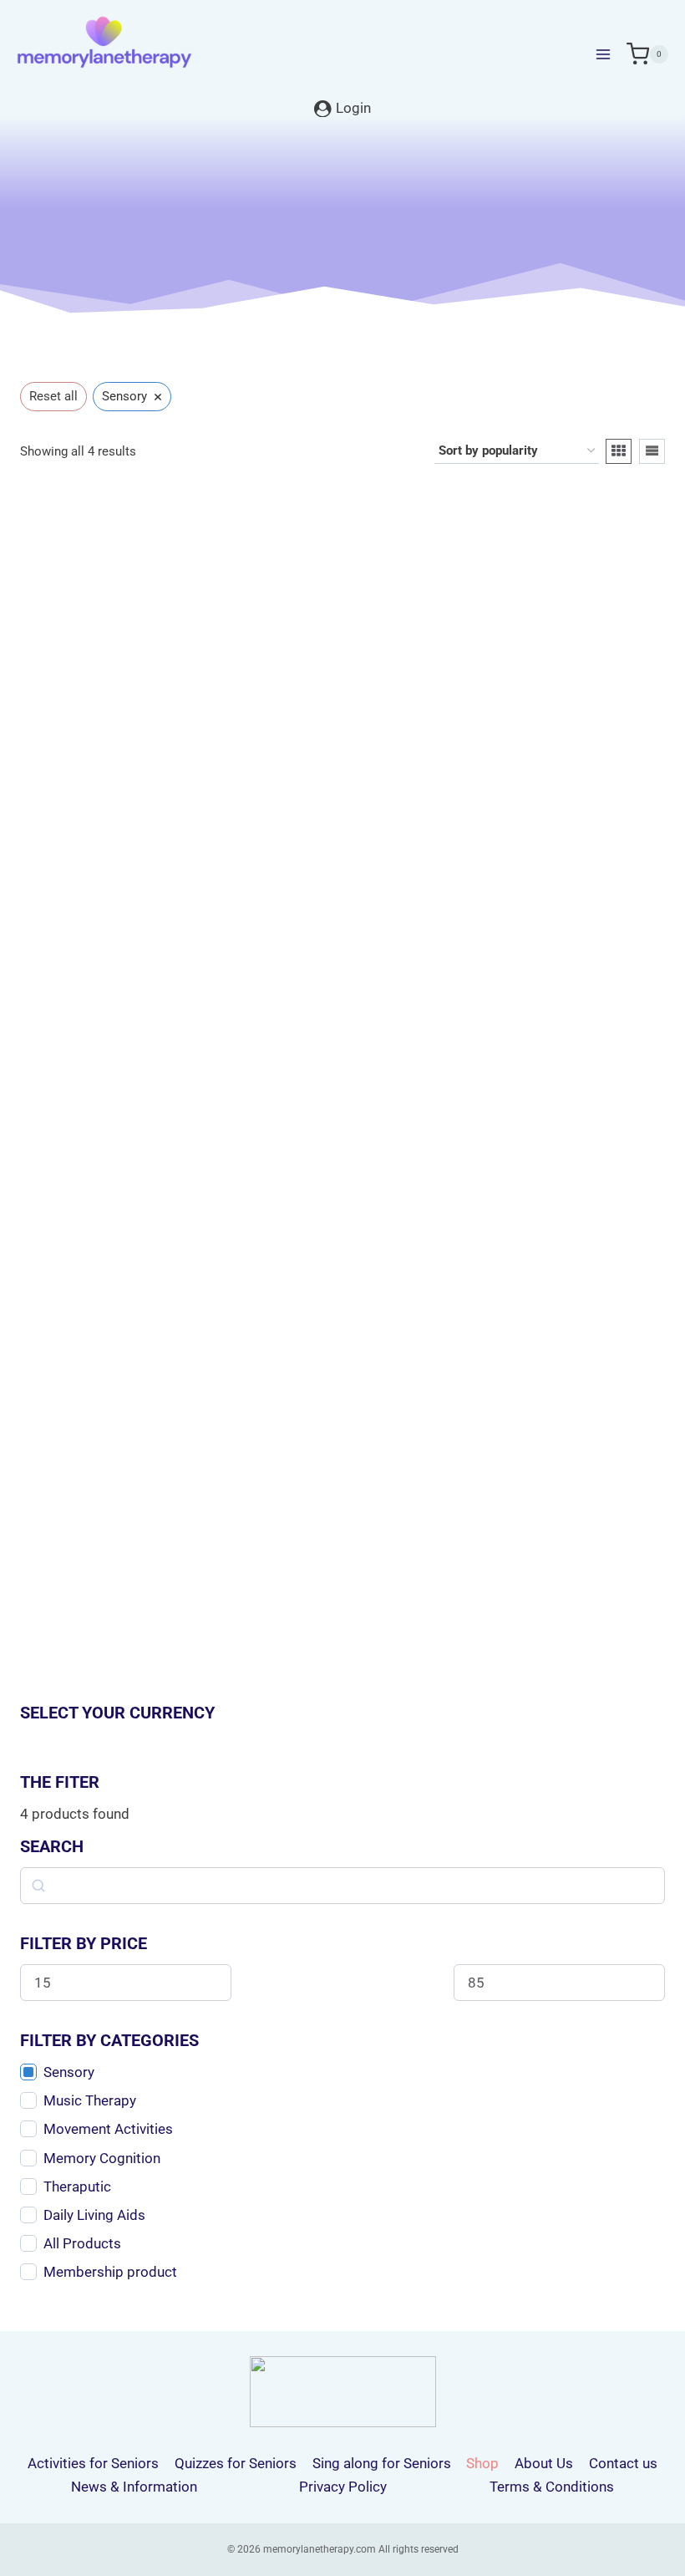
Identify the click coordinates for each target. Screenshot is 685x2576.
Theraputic (77, 2187)
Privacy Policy (343, 2487)
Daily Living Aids (94, 2215)
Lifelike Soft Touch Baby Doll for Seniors (173, 833)
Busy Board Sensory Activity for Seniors (512, 833)
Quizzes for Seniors (236, 2463)
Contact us (623, 2463)
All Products (82, 2243)
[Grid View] (619, 451)
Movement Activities (108, 2129)
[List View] (652, 451)
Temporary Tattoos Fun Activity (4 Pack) (173, 1447)
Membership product (110, 2272)
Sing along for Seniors (382, 2463)
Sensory (69, 2072)
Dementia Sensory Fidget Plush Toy (512, 1447)
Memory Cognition (102, 2158)
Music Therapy (90, 2100)
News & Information (134, 2487)
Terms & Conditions (552, 2487)
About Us (544, 2463)
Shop (482, 2463)
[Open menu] (603, 54)
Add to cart (504, 953)
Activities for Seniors (93, 2463)
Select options (165, 953)
